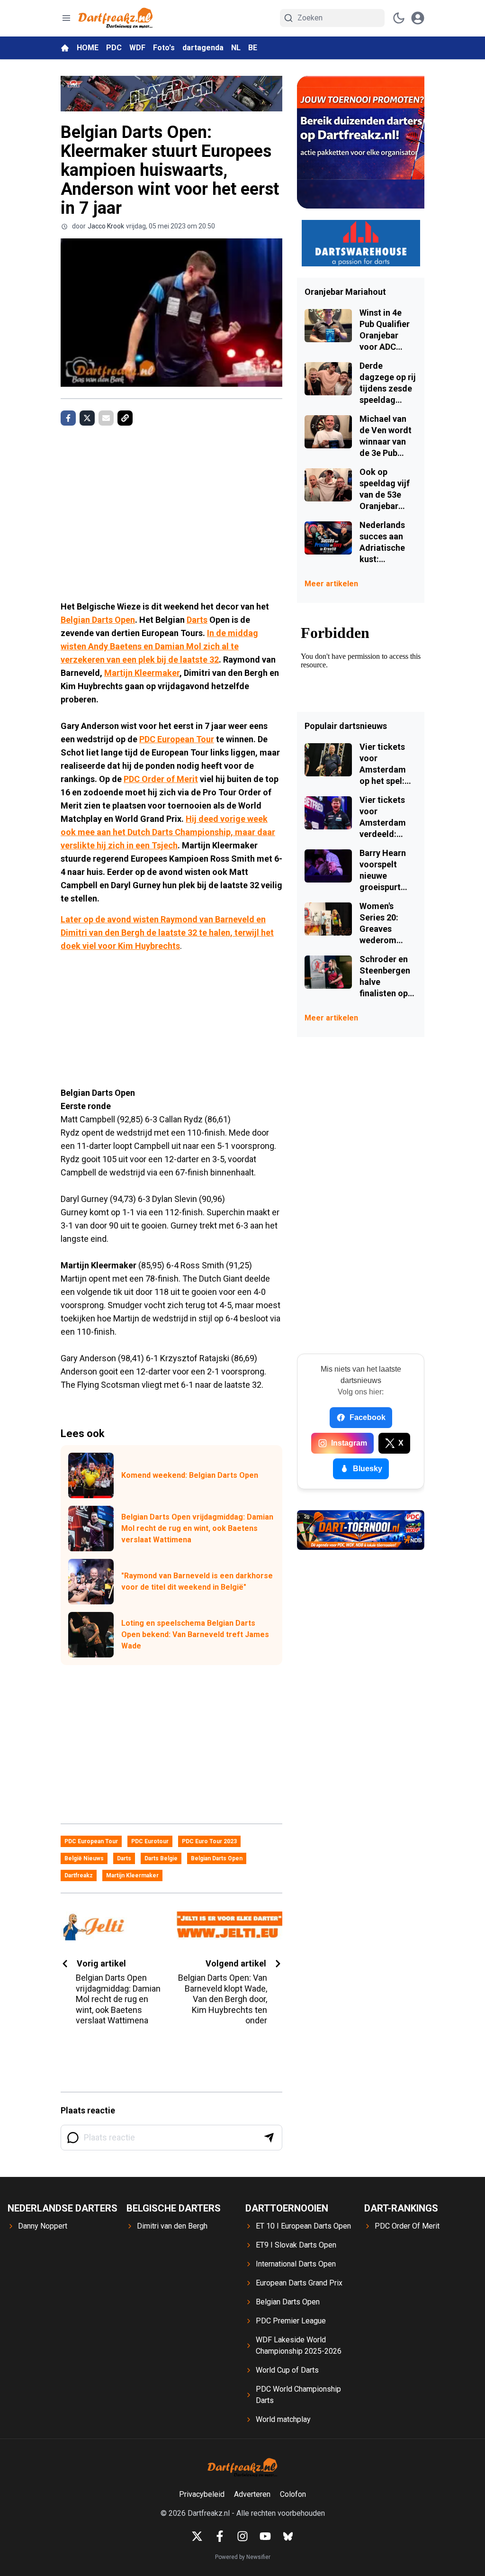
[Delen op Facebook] (68, 418)
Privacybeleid (202, 2494)
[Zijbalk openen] (66, 18)
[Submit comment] (269, 2138)
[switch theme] (399, 18)
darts (124, 1858)
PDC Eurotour (150, 1841)
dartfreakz (79, 1875)
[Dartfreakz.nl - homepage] (116, 18)
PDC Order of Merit (161, 779)
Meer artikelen (331, 584)
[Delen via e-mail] (106, 418)
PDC (114, 48)
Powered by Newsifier (243, 2557)
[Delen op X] (87, 418)
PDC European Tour (177, 739)
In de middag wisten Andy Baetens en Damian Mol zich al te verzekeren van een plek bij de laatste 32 (159, 646)
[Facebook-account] (220, 2536)
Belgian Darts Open (98, 620)
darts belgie (161, 1858)
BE (253, 48)
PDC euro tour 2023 (209, 1841)
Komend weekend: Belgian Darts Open (190, 1475)
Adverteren (252, 2494)
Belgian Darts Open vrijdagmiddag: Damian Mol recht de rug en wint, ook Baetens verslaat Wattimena (197, 1528)
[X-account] (197, 2536)
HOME (88, 48)
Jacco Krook (106, 226)
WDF (137, 48)
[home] (65, 48)
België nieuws (84, 1858)
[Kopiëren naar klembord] (125, 418)
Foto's (164, 48)
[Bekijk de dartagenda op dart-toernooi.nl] (361, 1530)
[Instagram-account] (242, 2536)
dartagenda (203, 48)
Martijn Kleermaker (142, 673)
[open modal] (418, 18)
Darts (197, 620)
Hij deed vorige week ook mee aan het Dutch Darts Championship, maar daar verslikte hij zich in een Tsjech (168, 832)
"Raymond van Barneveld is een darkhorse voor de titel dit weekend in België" (197, 1581)
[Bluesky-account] (288, 2536)
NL (236, 48)
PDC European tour (91, 1841)
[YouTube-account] (265, 2536)
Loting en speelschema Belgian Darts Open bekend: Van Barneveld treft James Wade (195, 1634)
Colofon (293, 2494)
